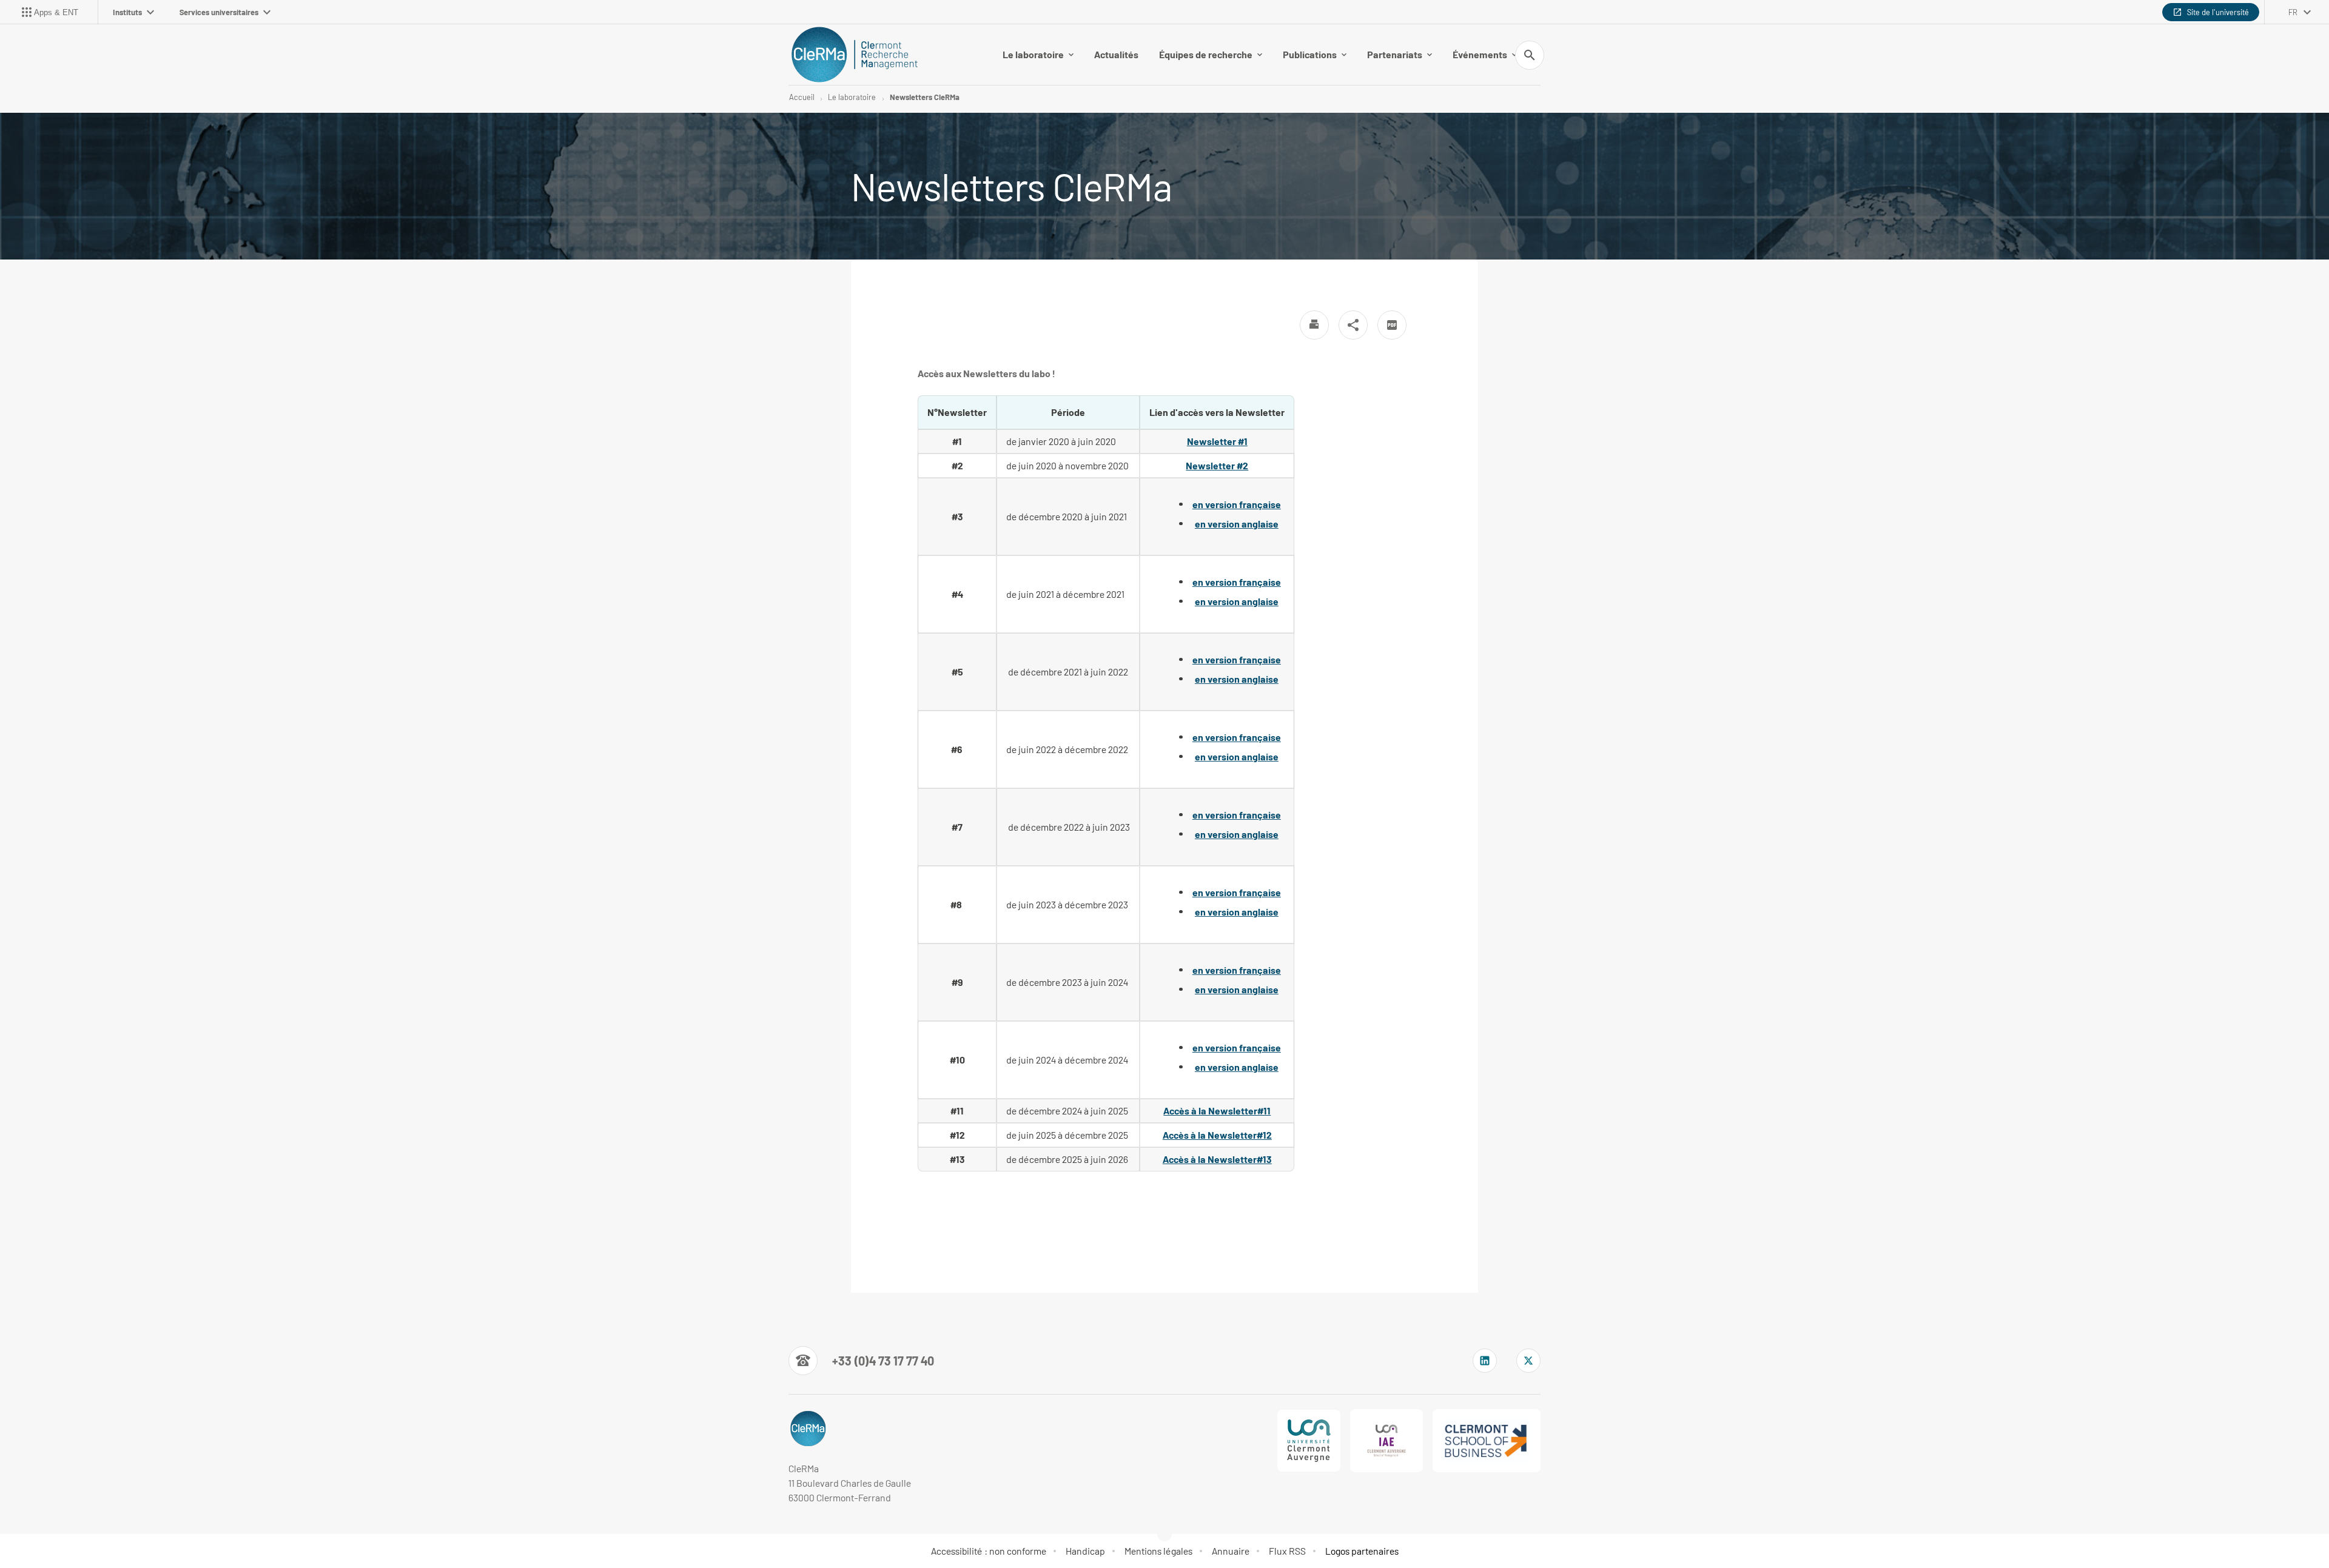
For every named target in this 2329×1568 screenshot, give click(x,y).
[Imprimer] (1314, 325)
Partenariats (1395, 54)
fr (2293, 12)
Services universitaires (219, 12)
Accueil (802, 97)
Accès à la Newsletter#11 (1217, 1111)
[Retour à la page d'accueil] (855, 55)
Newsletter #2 (1217, 465)
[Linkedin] (1485, 1361)
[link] (1217, 1111)
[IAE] (1386, 1441)
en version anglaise (1237, 524)
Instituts (127, 12)
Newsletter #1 (1217, 441)
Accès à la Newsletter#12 (1217, 1135)
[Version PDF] (1392, 325)
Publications (1310, 54)
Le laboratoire (1033, 54)
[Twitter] (1528, 1361)
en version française (1237, 504)
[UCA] (1309, 1441)
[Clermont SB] (1487, 1441)
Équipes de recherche (1206, 54)
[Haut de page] (133, 1532)
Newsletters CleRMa (925, 97)
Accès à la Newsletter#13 (1217, 1159)
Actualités (1116, 54)
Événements (1480, 54)
